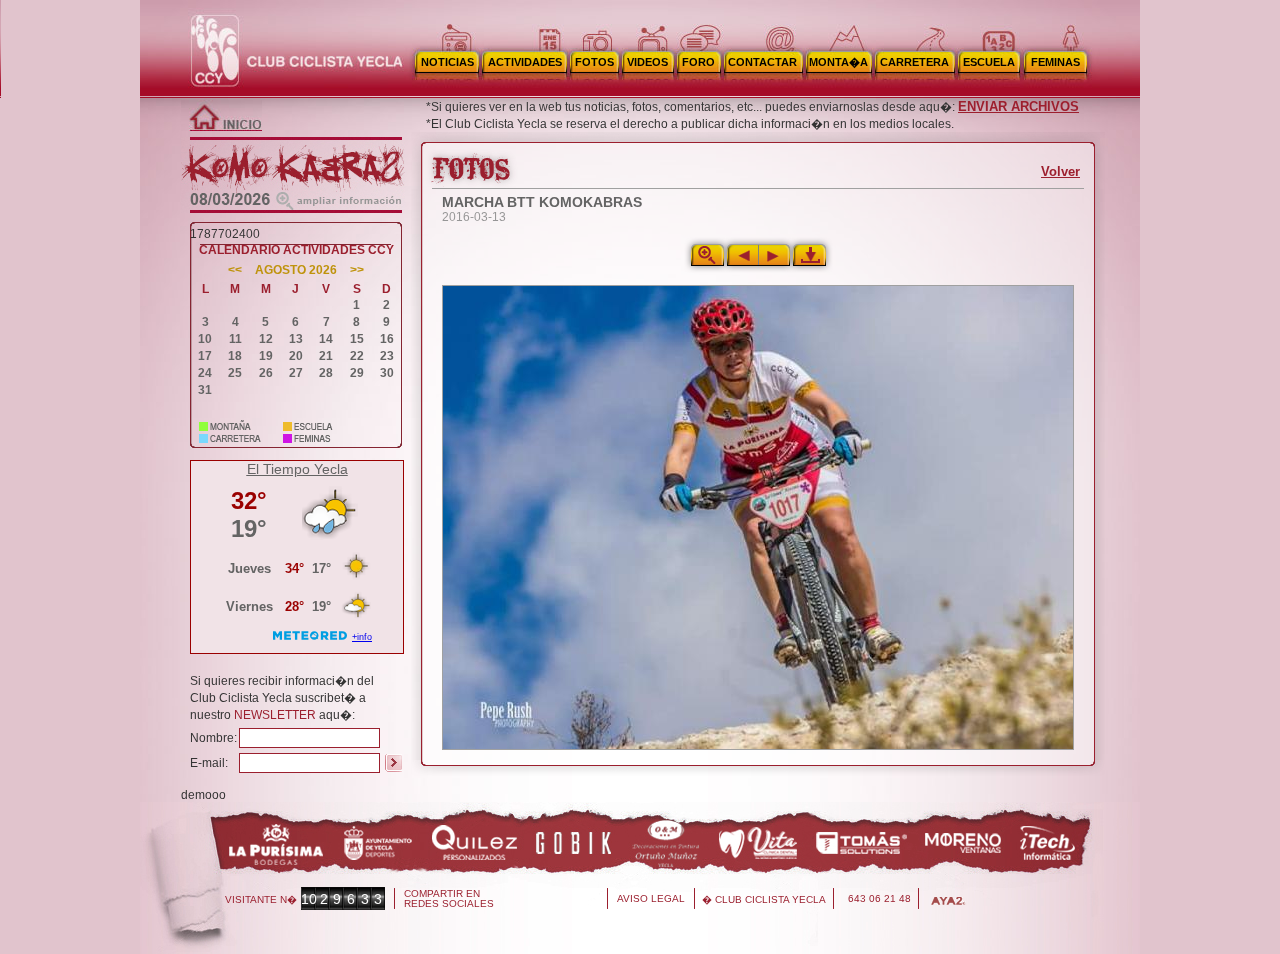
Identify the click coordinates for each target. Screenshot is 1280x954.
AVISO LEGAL (651, 898)
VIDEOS (647, 62)
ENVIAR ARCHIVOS (1018, 106)
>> (357, 270)
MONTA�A (838, 62)
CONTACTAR (762, 62)
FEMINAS (1055, 62)
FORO (698, 62)
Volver (1060, 171)
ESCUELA (989, 62)
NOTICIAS (447, 62)
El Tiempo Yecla (297, 469)
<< (235, 270)
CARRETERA (914, 62)
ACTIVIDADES (525, 62)
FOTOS (594, 62)
